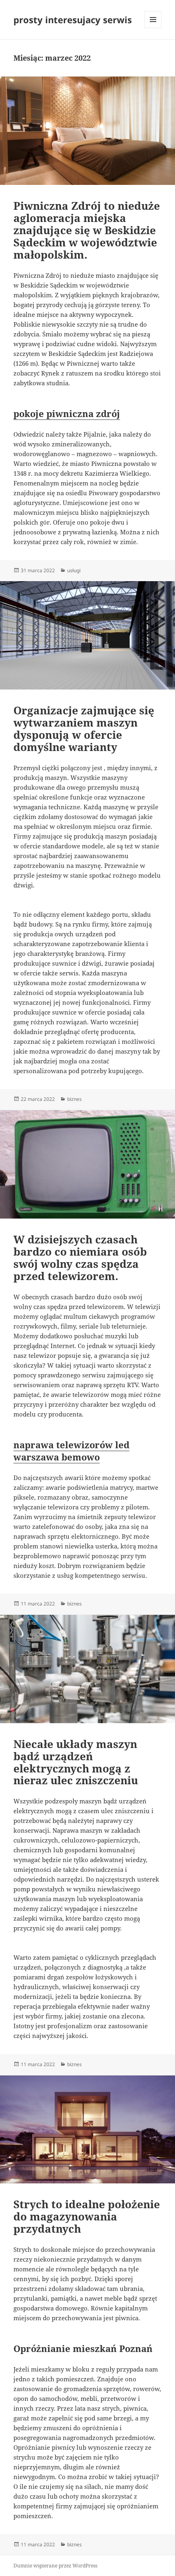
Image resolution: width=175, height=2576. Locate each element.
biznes (74, 1099)
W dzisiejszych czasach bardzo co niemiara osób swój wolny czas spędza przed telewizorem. (80, 1258)
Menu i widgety (153, 28)
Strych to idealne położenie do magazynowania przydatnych (87, 2216)
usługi (74, 570)
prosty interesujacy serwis (73, 20)
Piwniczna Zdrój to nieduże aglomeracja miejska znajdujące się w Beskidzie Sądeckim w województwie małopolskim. (87, 230)
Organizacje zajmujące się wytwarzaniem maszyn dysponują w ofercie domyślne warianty (84, 729)
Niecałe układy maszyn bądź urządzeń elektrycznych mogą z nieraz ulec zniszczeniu (76, 1762)
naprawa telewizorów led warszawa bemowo (71, 1451)
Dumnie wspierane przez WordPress (55, 2566)
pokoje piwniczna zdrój (67, 413)
